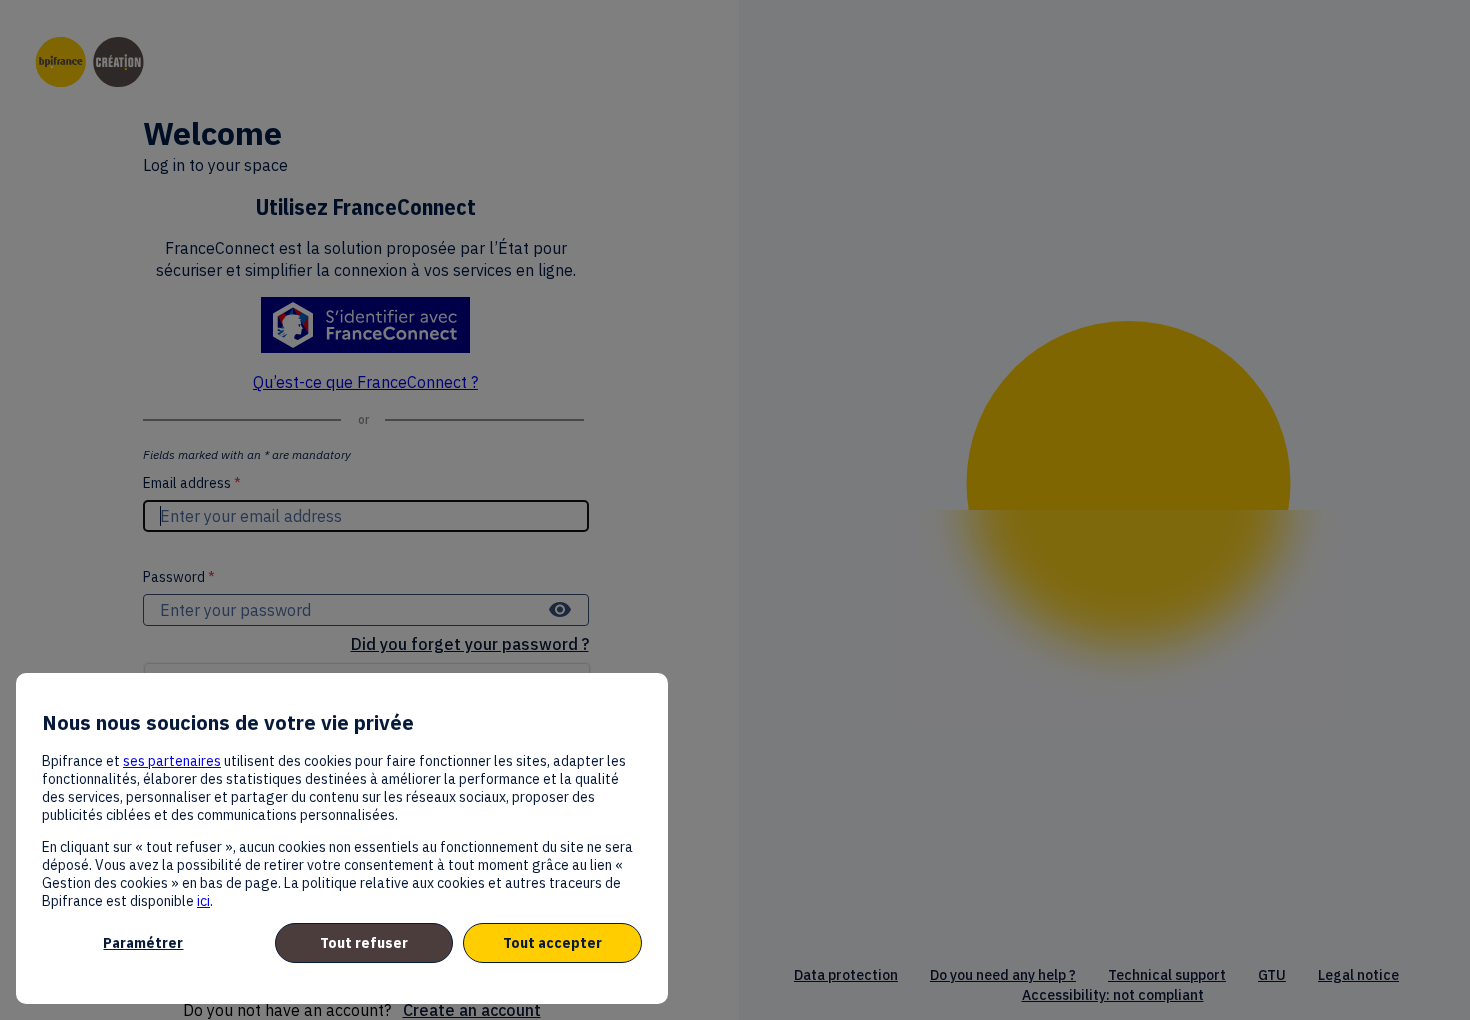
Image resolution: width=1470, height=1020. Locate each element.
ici (203, 901)
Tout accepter (552, 943)
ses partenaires (172, 761)
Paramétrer (143, 943)
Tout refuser (364, 943)
